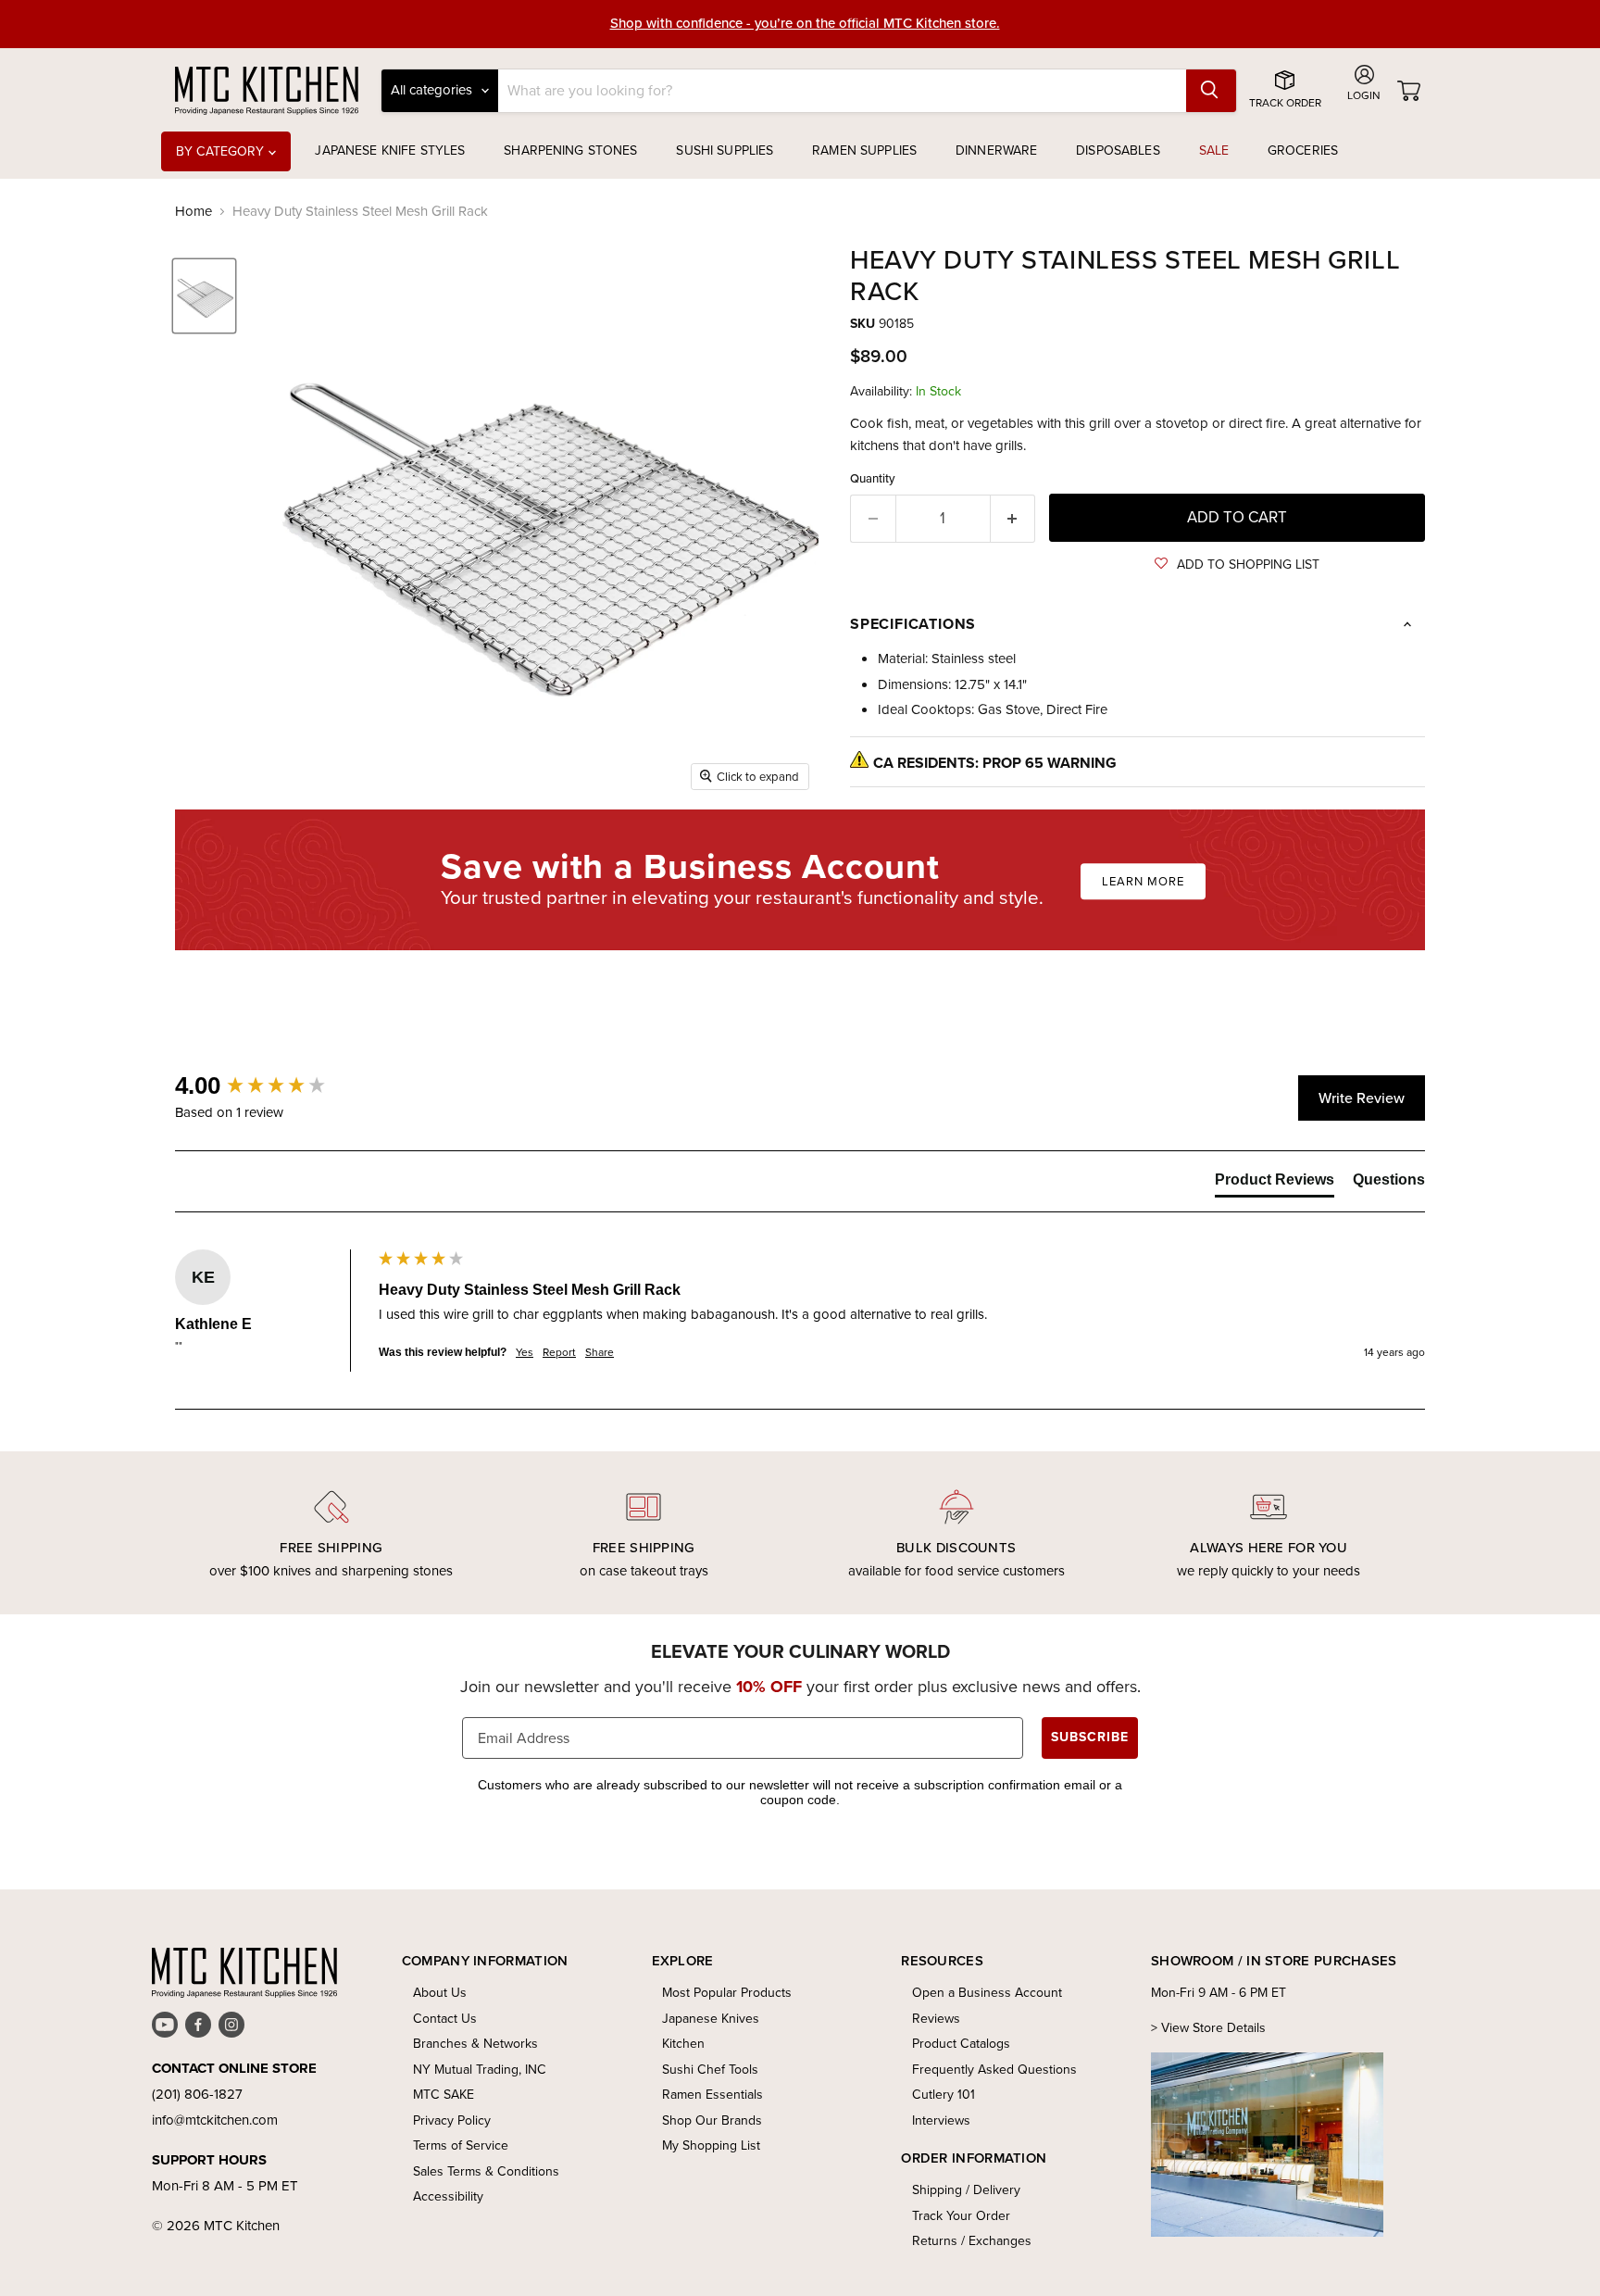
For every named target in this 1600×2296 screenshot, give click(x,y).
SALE (1214, 151)
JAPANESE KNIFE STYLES (390, 151)
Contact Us (445, 2019)
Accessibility (448, 2196)
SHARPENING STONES (570, 151)
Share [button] (600, 1353)
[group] (272, 1085)
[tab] (1275, 1184)
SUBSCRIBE (1090, 1737)
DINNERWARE (996, 151)
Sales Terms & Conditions (486, 2171)
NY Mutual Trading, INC (480, 2070)
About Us (440, 1993)
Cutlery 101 (944, 2095)
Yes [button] (525, 1353)
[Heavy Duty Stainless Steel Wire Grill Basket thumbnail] (204, 296)
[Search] (1211, 91)
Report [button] (559, 1353)
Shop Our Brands (712, 2120)
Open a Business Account (987, 1993)
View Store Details (1213, 2028)
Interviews (941, 2120)
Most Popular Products (727, 1993)
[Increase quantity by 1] (1013, 518)
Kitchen (683, 2044)
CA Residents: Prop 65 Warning (995, 763)
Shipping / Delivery (966, 2190)
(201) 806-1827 (197, 2094)
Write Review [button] (1362, 1098)
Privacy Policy (452, 2120)
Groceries (1303, 151)
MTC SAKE (444, 2095)
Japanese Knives (711, 2019)
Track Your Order (961, 2216)
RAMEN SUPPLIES (864, 151)
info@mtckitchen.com (215, 2120)
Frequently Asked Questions (994, 2070)
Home (194, 212)
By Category (222, 151)
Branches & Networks (475, 2044)
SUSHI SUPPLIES (725, 151)
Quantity (873, 478)
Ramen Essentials (712, 2095)
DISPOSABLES (1118, 151)
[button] (1237, 565)
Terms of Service (461, 2145)
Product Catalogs (961, 2044)
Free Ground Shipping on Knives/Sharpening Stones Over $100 (805, 24)
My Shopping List (711, 2145)
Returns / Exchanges (972, 2241)
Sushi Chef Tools (710, 2070)
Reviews (936, 2019)
